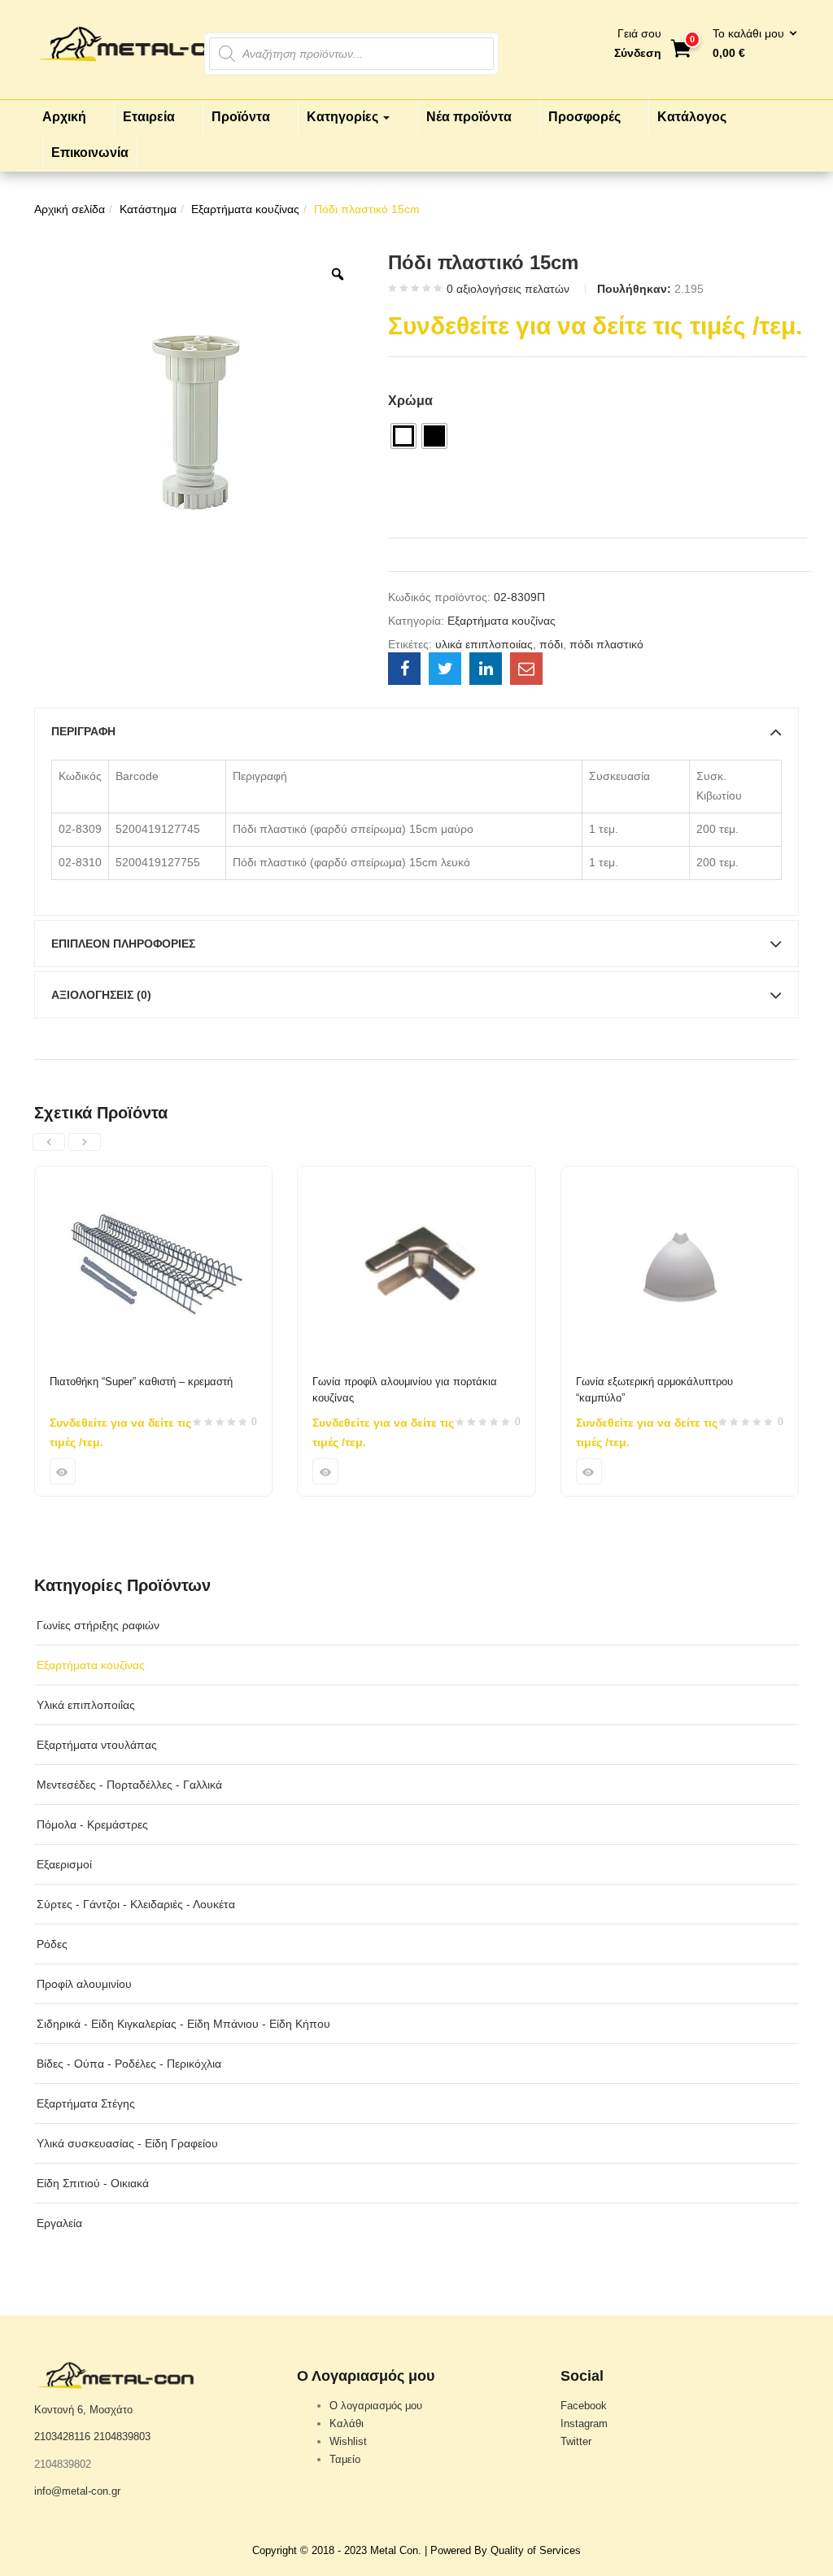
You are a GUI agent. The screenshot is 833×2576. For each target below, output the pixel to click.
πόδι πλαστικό (606, 644)
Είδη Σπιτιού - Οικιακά (93, 2183)
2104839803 (122, 2437)
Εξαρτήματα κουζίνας (245, 209)
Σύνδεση (638, 53)
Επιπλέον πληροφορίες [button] (123, 944)
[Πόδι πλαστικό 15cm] (404, 669)
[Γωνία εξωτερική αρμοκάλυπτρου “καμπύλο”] (680, 1176)
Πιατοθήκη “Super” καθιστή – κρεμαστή (141, 1382)
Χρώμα (410, 401)
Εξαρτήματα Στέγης (86, 2103)
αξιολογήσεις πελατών (508, 289)
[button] (750, 44)
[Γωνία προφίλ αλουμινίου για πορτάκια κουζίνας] (416, 1176)
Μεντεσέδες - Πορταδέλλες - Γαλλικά (129, 1785)
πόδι (551, 644)
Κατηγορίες (344, 117)
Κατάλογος (692, 117)
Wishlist (348, 2441)
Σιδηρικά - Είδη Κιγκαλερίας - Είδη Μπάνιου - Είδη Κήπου (183, 2024)
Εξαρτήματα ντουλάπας (97, 1745)
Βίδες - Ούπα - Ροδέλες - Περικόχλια (129, 2064)
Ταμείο (345, 2459)
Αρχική (64, 117)
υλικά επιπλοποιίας (484, 644)
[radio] (403, 436)
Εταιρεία (149, 117)
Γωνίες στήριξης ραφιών (98, 1625)
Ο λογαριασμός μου (376, 2406)
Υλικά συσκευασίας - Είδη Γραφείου (127, 2143)
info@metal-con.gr (77, 2491)
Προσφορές (584, 117)
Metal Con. (396, 2550)
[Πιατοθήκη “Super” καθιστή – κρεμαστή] (153, 1176)
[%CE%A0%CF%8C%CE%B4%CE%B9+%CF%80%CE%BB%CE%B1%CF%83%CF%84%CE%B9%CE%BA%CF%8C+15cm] (445, 669)
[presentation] (49, 1142)
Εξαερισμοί (64, 1864)
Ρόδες (52, 1944)
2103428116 (62, 2437)
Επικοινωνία (90, 153)
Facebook (584, 2406)
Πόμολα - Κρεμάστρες (92, 1824)
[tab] (416, 731)
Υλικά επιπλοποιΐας (86, 1705)
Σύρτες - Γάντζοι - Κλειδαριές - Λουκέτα (136, 1904)
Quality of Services (536, 2550)
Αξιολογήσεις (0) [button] (101, 995)
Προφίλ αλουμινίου (84, 1984)
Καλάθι (347, 2423)
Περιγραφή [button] (83, 731)
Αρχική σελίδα (70, 209)
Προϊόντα (241, 117)
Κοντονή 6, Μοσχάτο (83, 2410)
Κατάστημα (148, 209)
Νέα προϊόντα (469, 117)
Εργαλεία (59, 2223)
